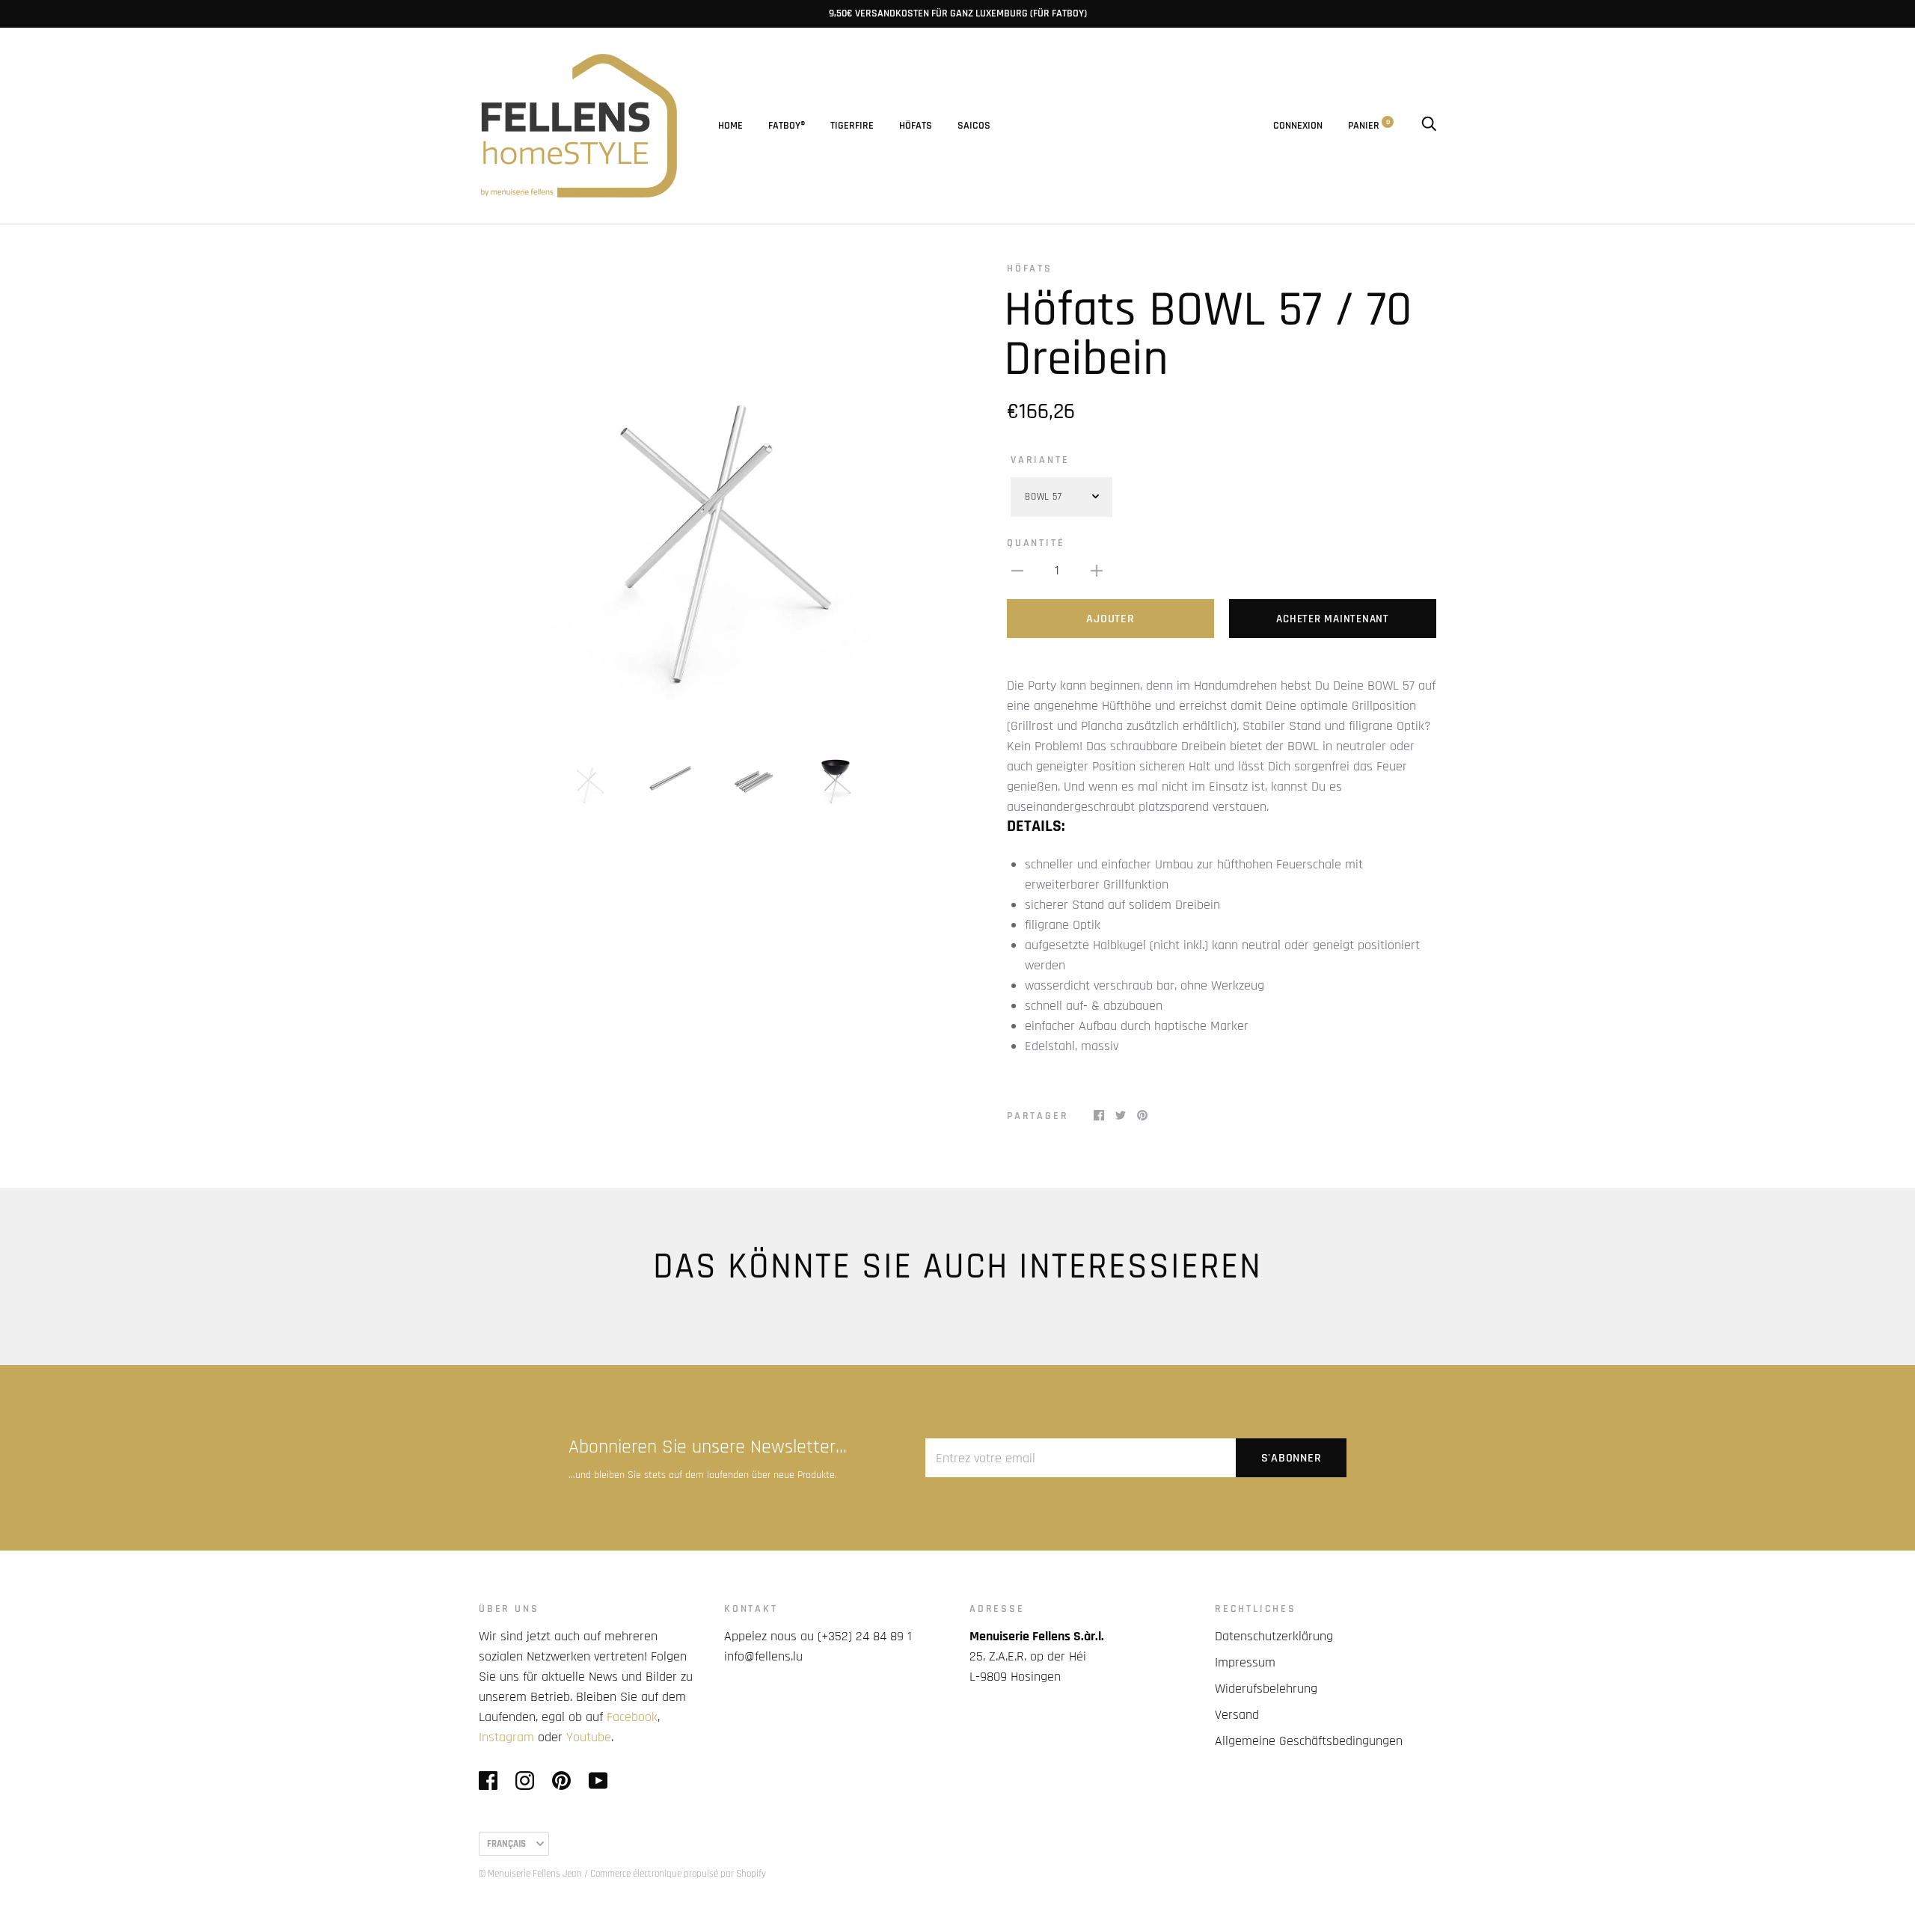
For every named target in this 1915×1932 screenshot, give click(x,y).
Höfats (916, 126)
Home (730, 126)
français (506, 1844)
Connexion (1298, 126)
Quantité (1036, 543)
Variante (1040, 460)
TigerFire (852, 126)
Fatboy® (787, 126)
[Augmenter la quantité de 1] (1097, 570)
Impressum (1245, 1662)
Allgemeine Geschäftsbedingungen (1309, 1741)
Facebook (632, 1717)
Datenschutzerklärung (1274, 1636)
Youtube (589, 1737)
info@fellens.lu (763, 1656)
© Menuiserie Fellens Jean (530, 1874)
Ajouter (1110, 619)
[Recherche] (1429, 126)
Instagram (506, 1737)
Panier (1369, 126)
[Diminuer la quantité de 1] (1017, 570)
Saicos (974, 126)
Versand (1237, 1715)
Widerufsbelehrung (1266, 1689)
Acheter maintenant (1333, 619)
